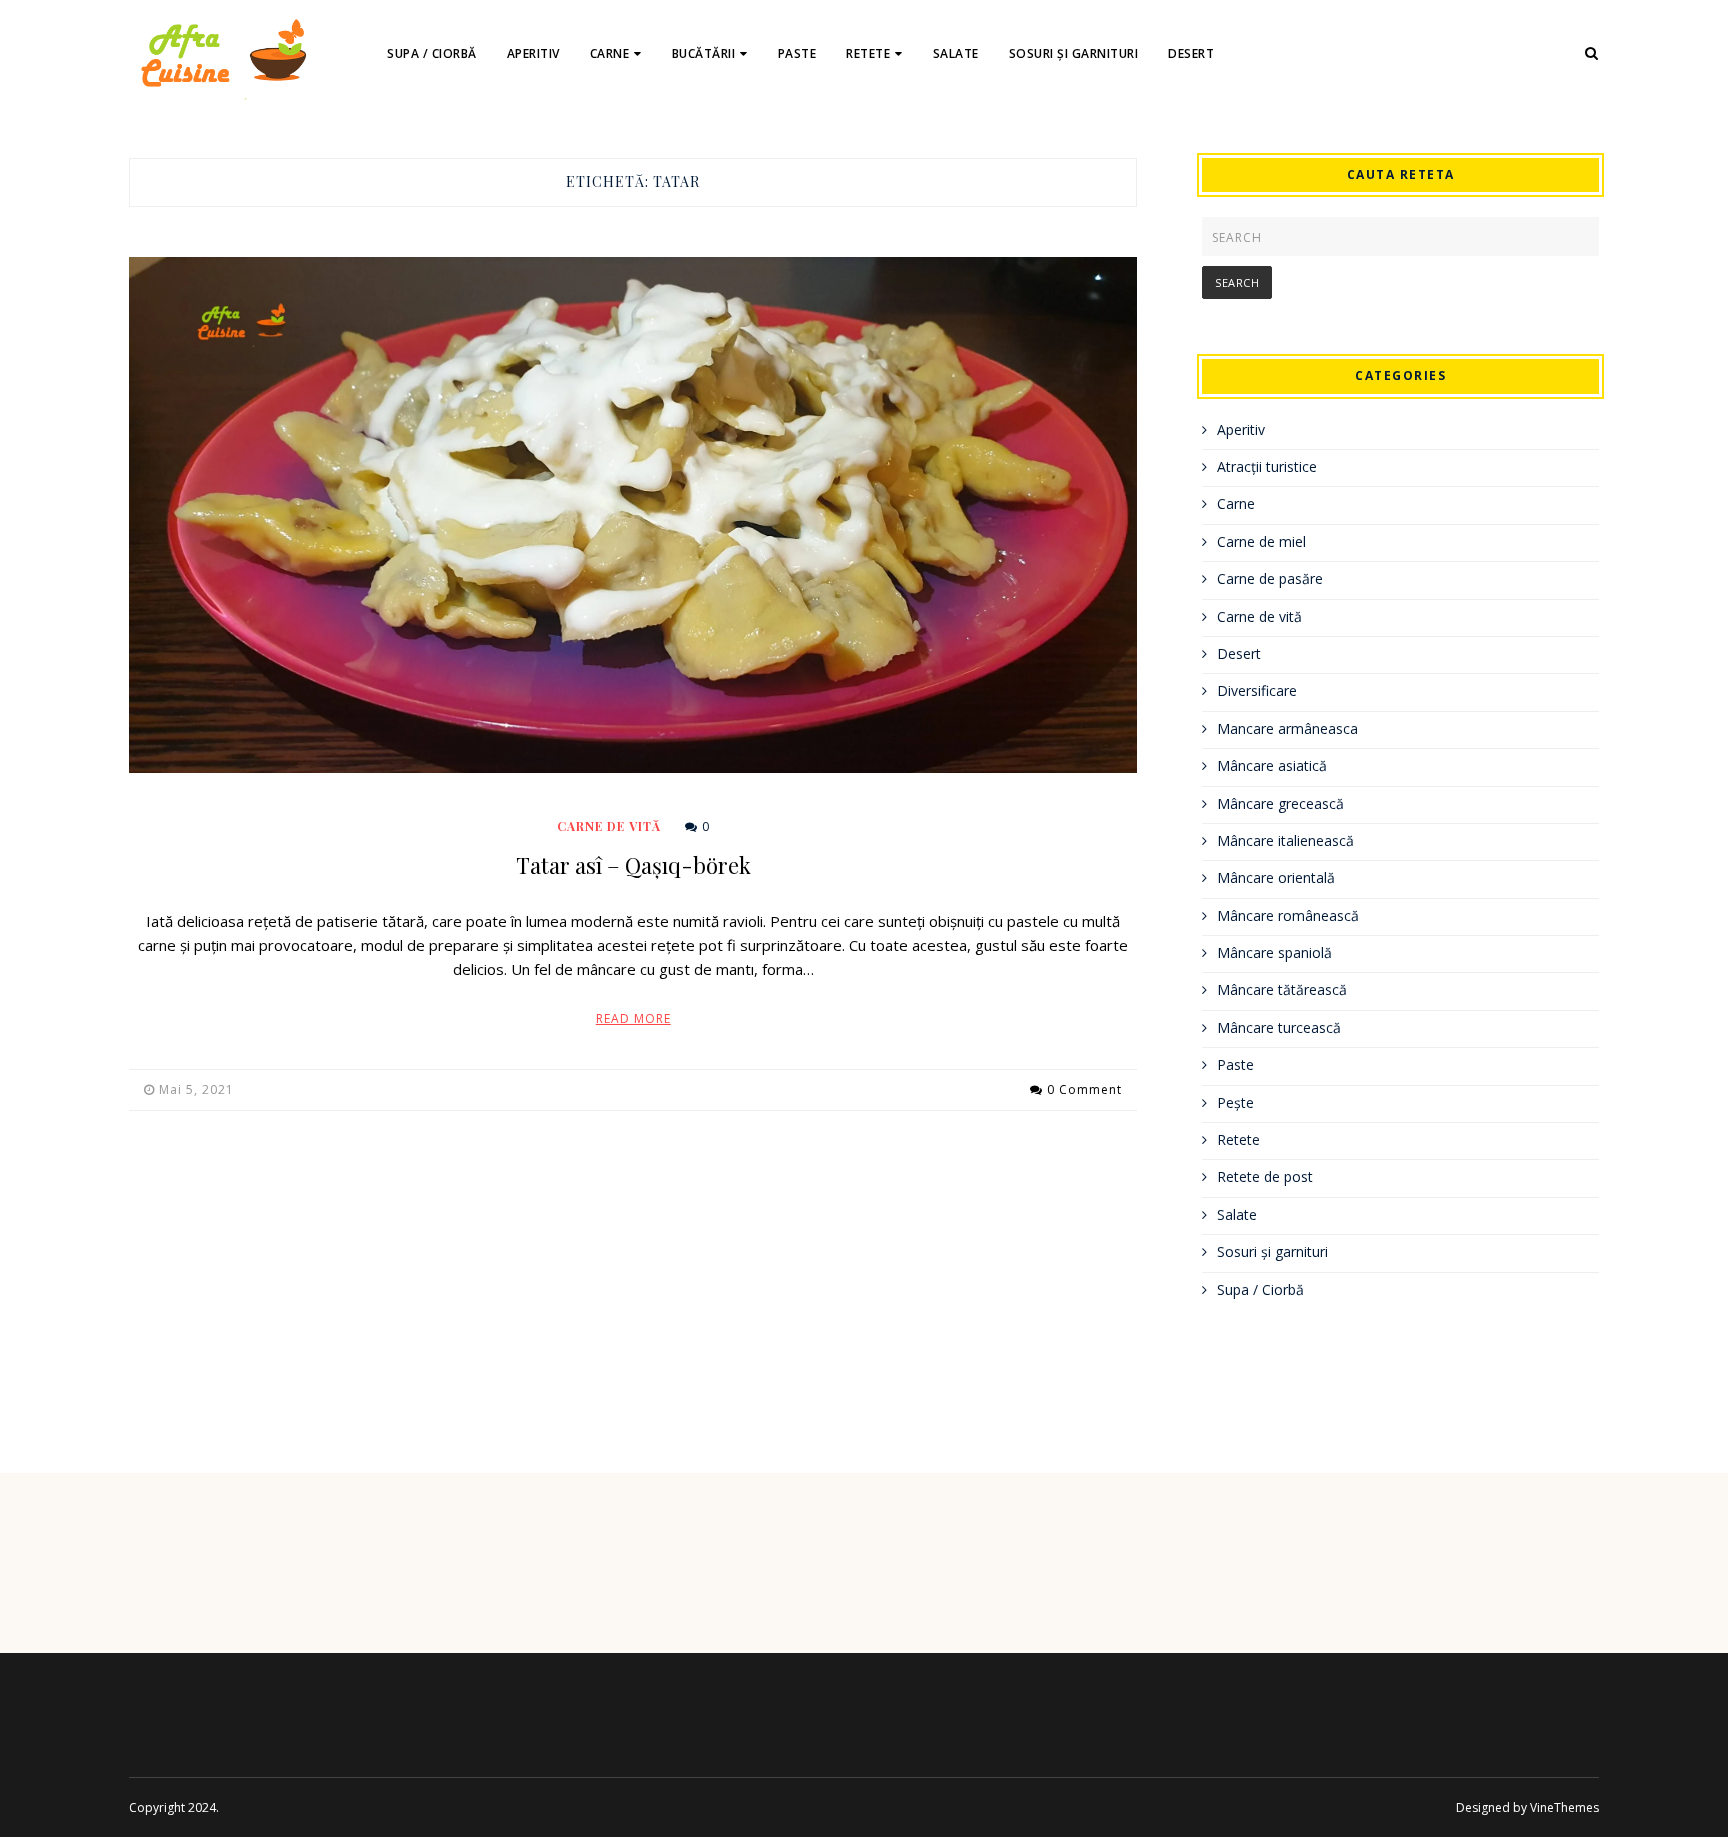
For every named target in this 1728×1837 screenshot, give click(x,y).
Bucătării (704, 53)
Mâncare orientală (1276, 877)
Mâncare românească (1288, 915)
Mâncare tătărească (1282, 989)
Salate (956, 53)
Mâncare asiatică (1272, 765)
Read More (633, 1018)
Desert (1191, 53)
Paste (797, 53)
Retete (868, 53)
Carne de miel (1261, 541)
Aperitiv (533, 53)
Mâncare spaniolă (1274, 952)
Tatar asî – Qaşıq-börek (633, 865)
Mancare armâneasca (1287, 728)
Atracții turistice (1267, 466)
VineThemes (1564, 1807)
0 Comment (1084, 1089)
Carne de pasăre (1270, 578)
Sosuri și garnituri (1074, 53)
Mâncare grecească (1280, 803)
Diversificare (1257, 690)
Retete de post (1265, 1176)
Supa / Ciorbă (432, 53)
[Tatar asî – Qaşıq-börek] (633, 515)
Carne (610, 53)
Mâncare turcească (1279, 1027)
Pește (1235, 1102)
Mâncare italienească (1285, 840)
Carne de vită (609, 826)
